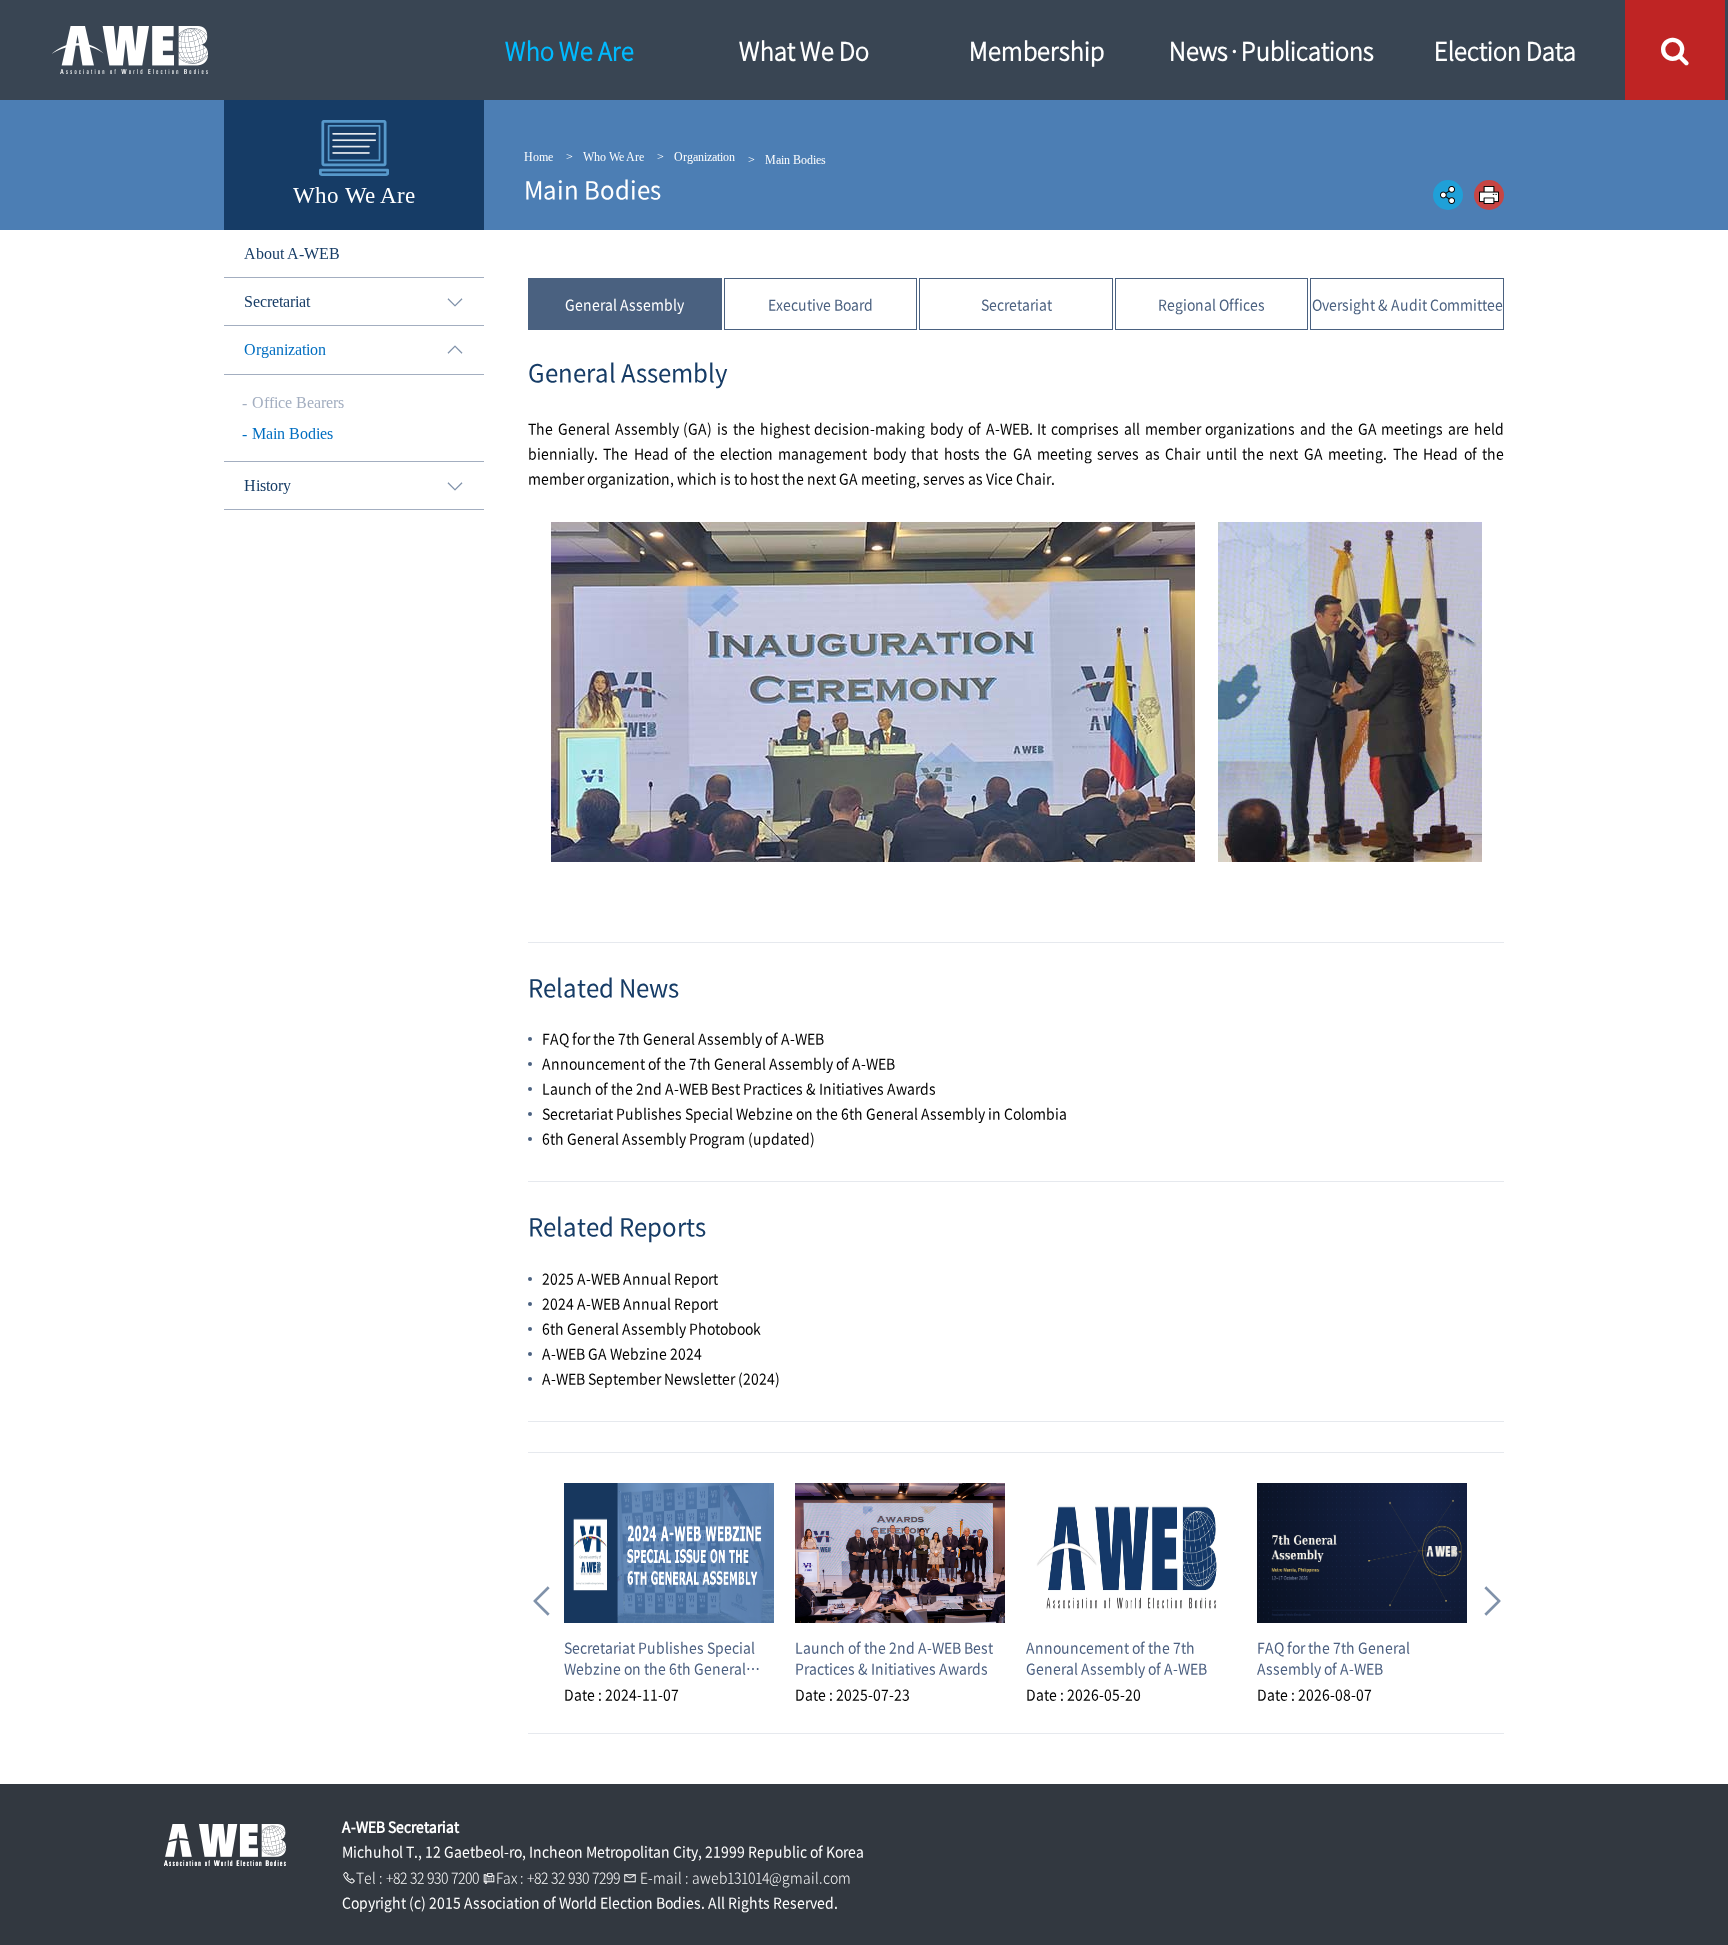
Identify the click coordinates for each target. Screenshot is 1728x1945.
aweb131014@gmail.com (771, 1877)
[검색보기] (1675, 50)
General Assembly (624, 304)
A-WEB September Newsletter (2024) (661, 1378)
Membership (1037, 50)
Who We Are (569, 50)
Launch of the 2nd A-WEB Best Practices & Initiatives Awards (739, 1088)
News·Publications (1271, 50)
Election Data (1505, 50)
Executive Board (820, 304)
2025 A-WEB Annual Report (630, 1278)
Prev (540, 1593)
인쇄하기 (1489, 195)
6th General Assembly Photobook (651, 1328)
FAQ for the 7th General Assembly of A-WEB (683, 1038)
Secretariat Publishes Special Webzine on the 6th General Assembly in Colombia (804, 1113)
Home (538, 157)
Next (1486, 1593)
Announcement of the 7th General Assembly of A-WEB (718, 1063)
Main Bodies (292, 433)
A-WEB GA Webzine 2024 (622, 1353)
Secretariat (1016, 304)
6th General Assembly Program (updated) (678, 1138)
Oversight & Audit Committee (1407, 304)
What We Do (804, 50)
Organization (704, 157)
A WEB (225, 50)
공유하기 (1448, 195)
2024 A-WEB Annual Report (630, 1303)
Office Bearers (298, 402)
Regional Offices (1211, 304)
